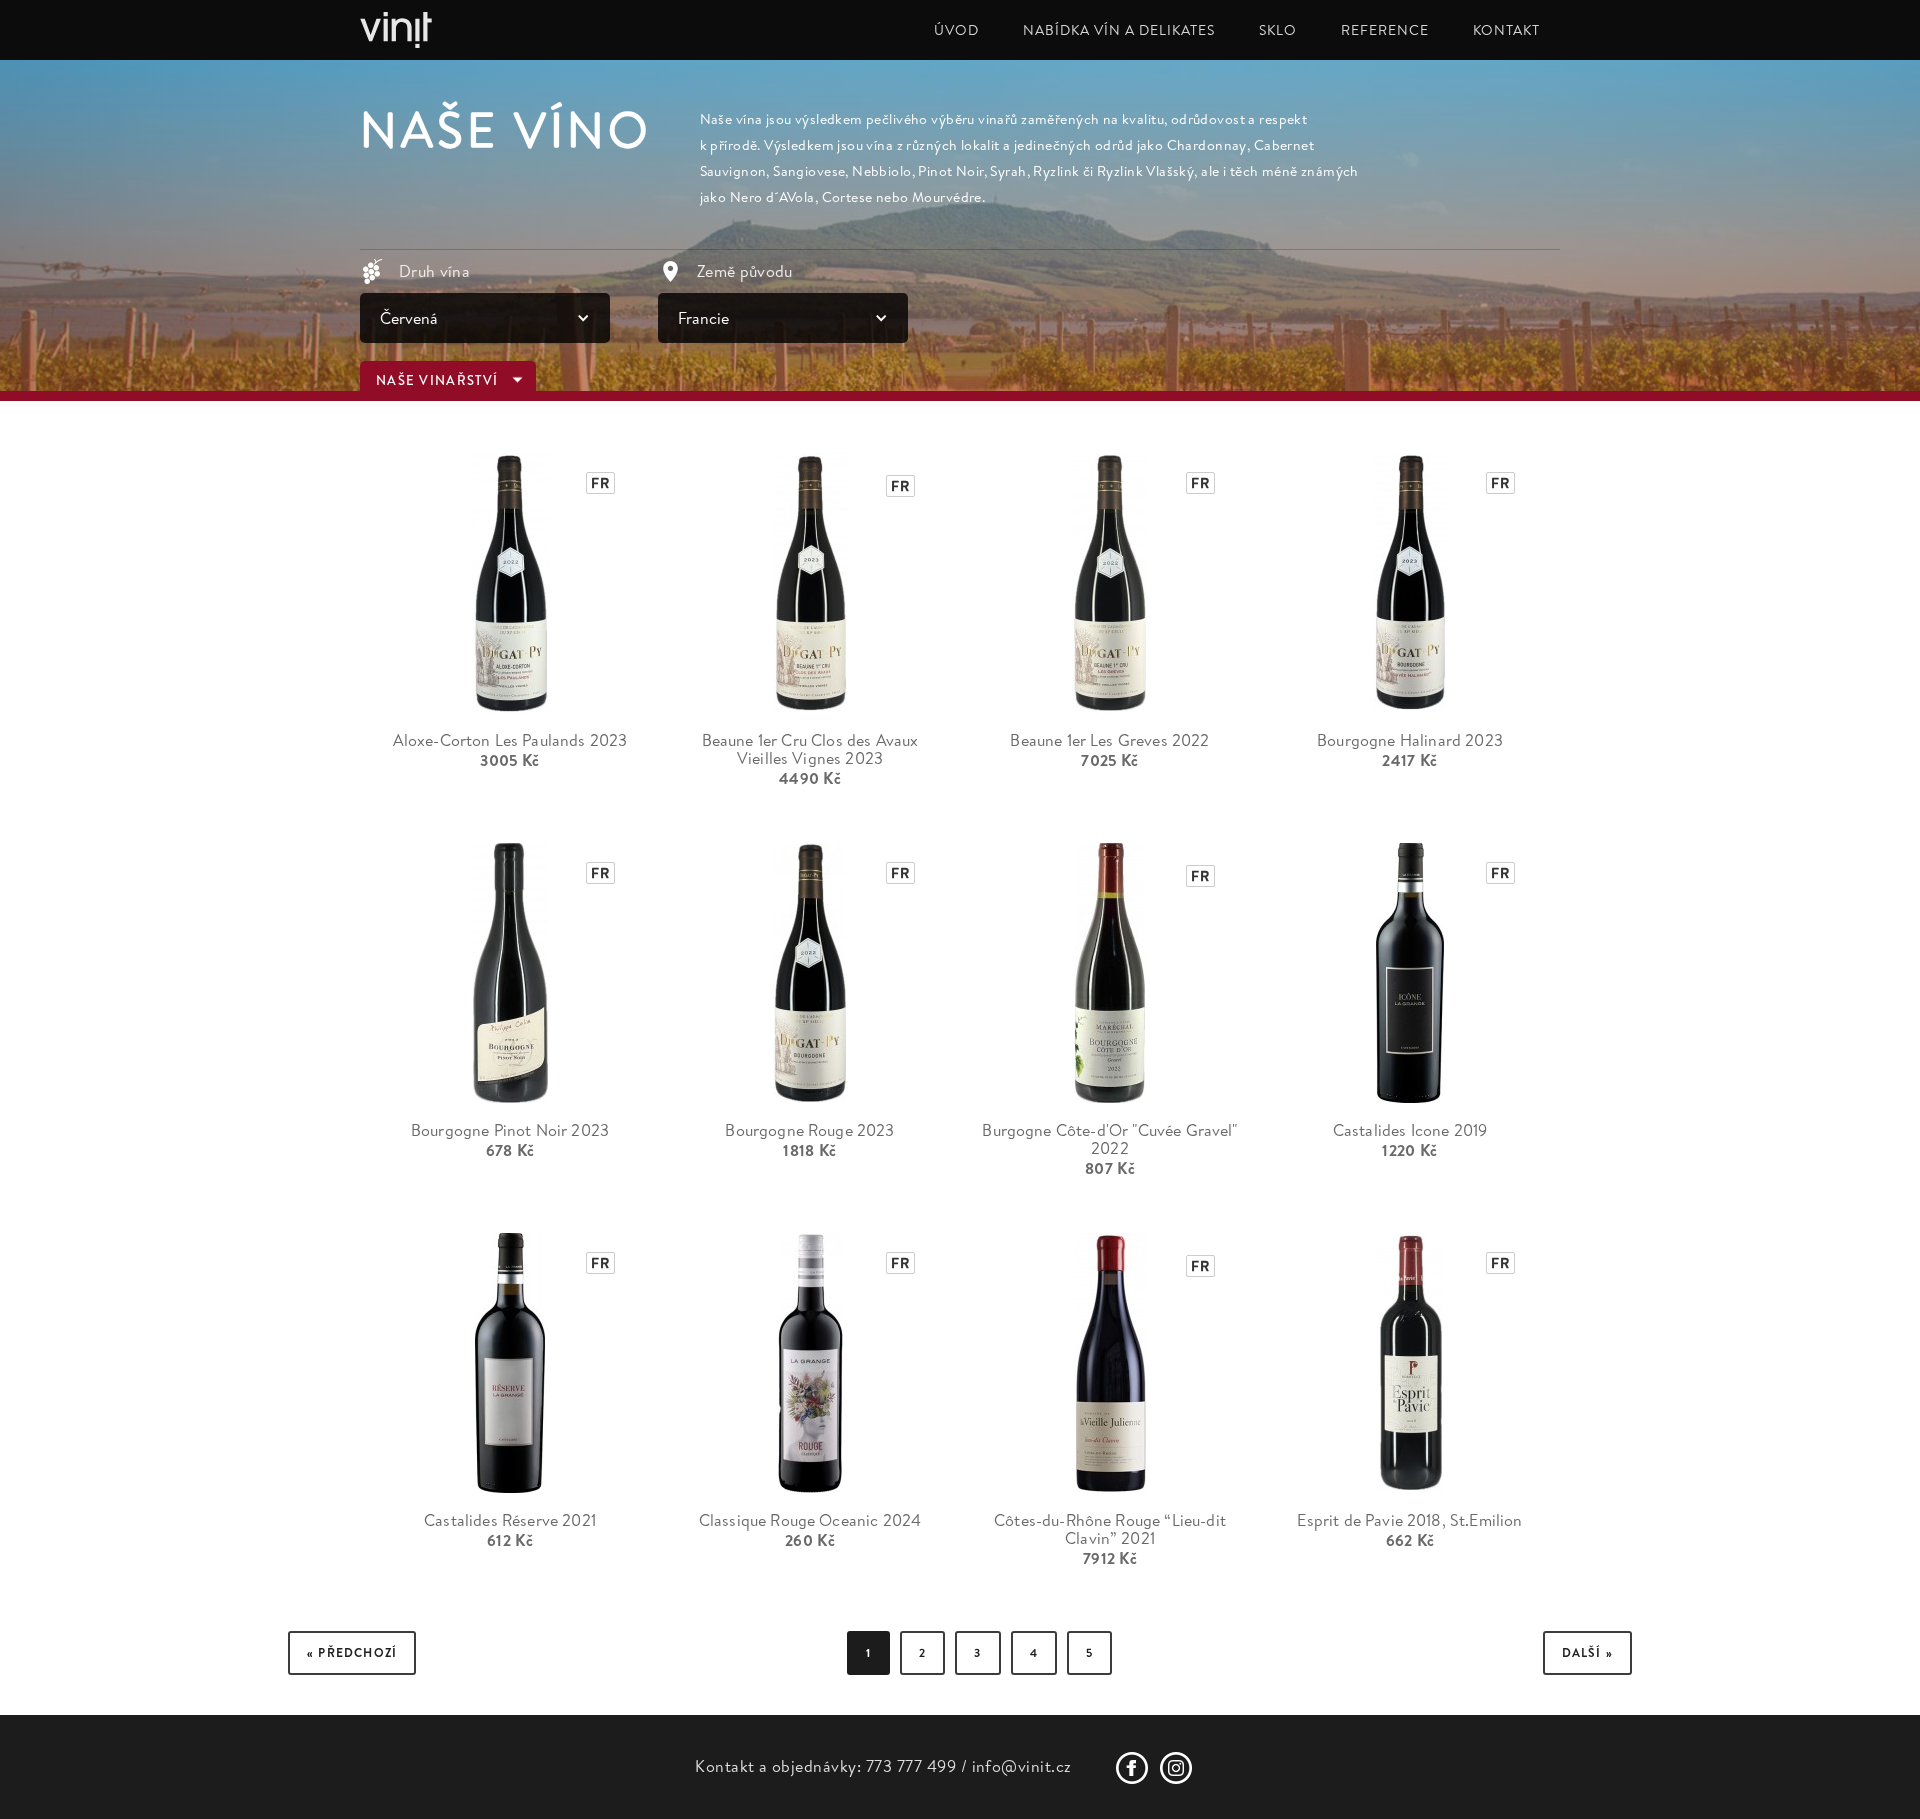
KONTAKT (1506, 30)
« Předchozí (352, 1653)
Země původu (745, 271)
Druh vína (434, 271)
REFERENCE (1385, 30)
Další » (1587, 1653)
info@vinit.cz (1022, 1766)
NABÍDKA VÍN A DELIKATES (1119, 30)
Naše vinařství (437, 380)
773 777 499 (911, 1766)
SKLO (1278, 30)
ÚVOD (956, 30)
